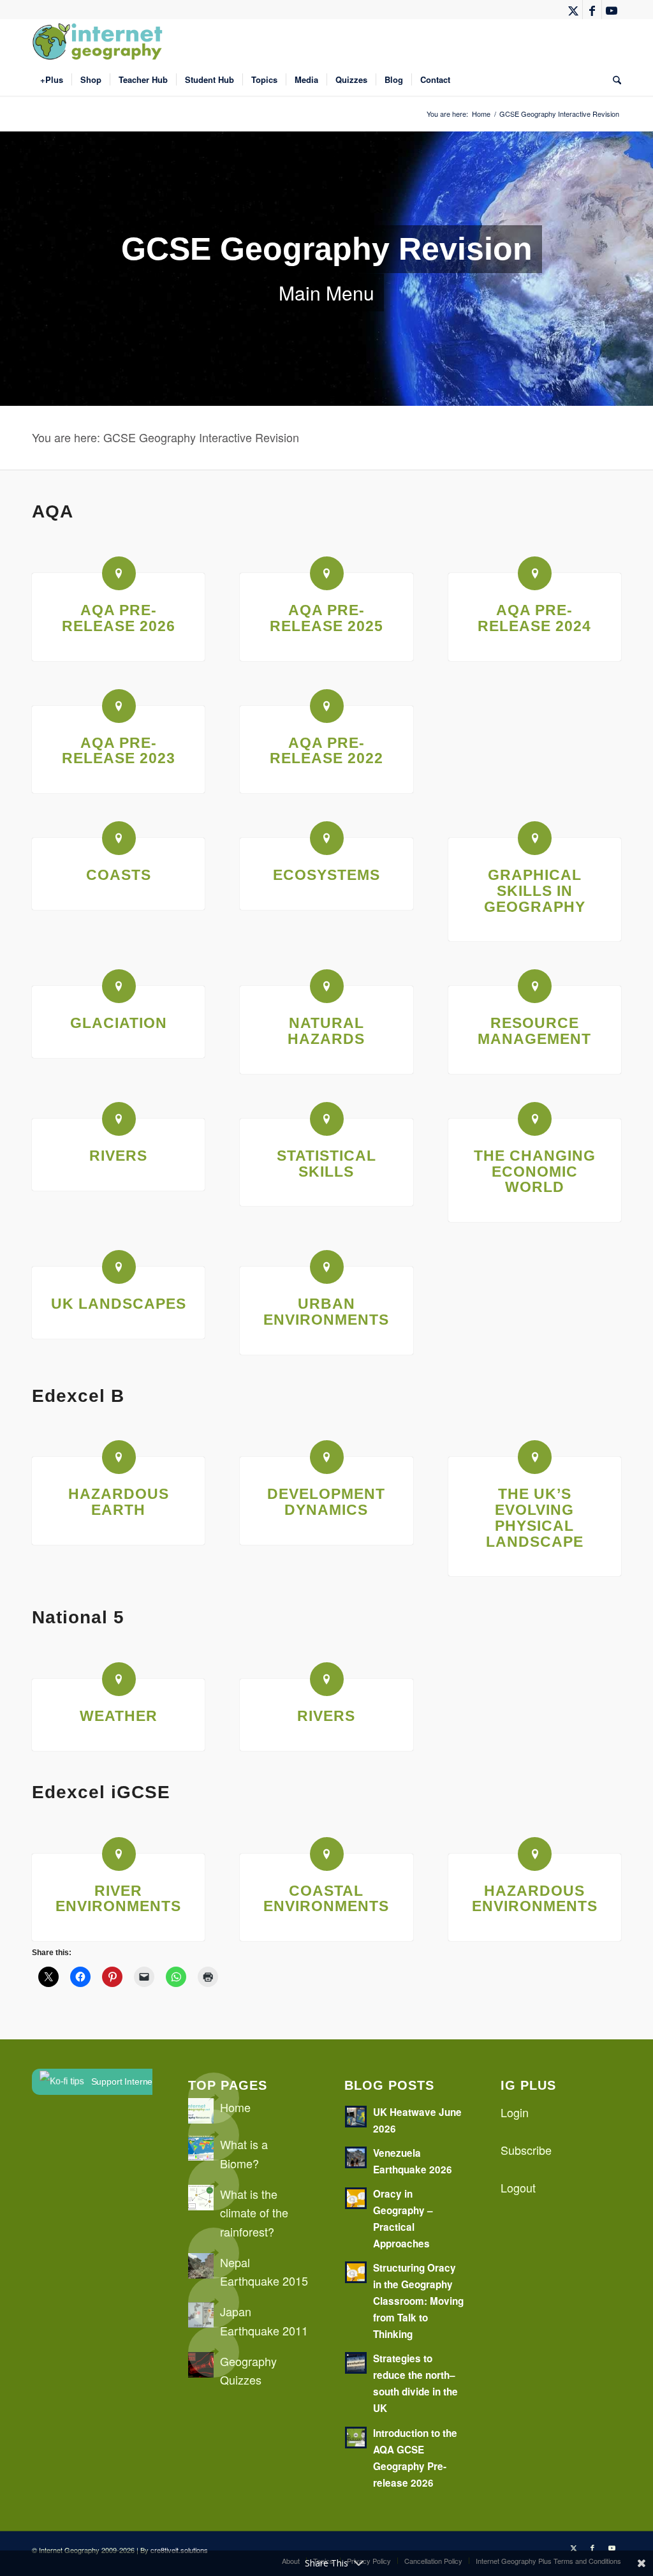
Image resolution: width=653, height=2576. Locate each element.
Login (515, 2112)
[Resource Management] (535, 986)
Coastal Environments (326, 1899)
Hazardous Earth (119, 1502)
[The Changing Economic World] (535, 1119)
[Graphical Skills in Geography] (535, 838)
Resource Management (534, 1031)
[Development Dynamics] (327, 1457)
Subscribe (526, 2150)
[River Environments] (119, 1854)
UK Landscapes (119, 1304)
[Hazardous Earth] (119, 1457)
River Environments (118, 1899)
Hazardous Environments (535, 1899)
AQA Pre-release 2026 (119, 618)
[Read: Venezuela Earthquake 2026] (356, 2157)
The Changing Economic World (535, 1172)
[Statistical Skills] (327, 1119)
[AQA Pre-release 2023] (119, 706)
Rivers (118, 1156)
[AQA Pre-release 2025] (327, 573)
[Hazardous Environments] (535, 1854)
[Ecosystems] (327, 838)
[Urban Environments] (327, 1267)
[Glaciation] (119, 986)
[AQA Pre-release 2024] (535, 573)
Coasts (119, 875)
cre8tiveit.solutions (179, 2550)
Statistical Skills (326, 1164)
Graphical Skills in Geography (535, 891)
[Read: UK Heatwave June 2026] (356, 2117)
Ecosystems (326, 875)
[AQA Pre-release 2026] (119, 573)
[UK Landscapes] (119, 1267)
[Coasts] (119, 838)
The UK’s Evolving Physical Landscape (535, 1518)
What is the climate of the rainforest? (254, 2213)
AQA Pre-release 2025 (326, 618)
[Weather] (119, 1679)
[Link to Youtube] (612, 10)
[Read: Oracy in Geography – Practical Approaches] (356, 2198)
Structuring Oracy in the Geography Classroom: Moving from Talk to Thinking (418, 2301)
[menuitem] (52, 80)
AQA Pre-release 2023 (119, 751)
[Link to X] (573, 10)
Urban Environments (326, 1312)
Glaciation (119, 1023)
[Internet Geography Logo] (99, 41)
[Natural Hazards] (327, 986)
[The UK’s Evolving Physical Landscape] (535, 1457)
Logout (518, 2187)
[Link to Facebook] (592, 10)
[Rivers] (119, 1119)
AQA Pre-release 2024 (534, 618)
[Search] (613, 80)
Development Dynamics (326, 1502)
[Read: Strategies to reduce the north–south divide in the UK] (356, 2363)
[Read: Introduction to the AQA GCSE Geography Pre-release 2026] (356, 2438)
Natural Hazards (326, 1031)
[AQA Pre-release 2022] (327, 706)
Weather (119, 1716)
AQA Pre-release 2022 (326, 751)
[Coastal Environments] (327, 1854)
